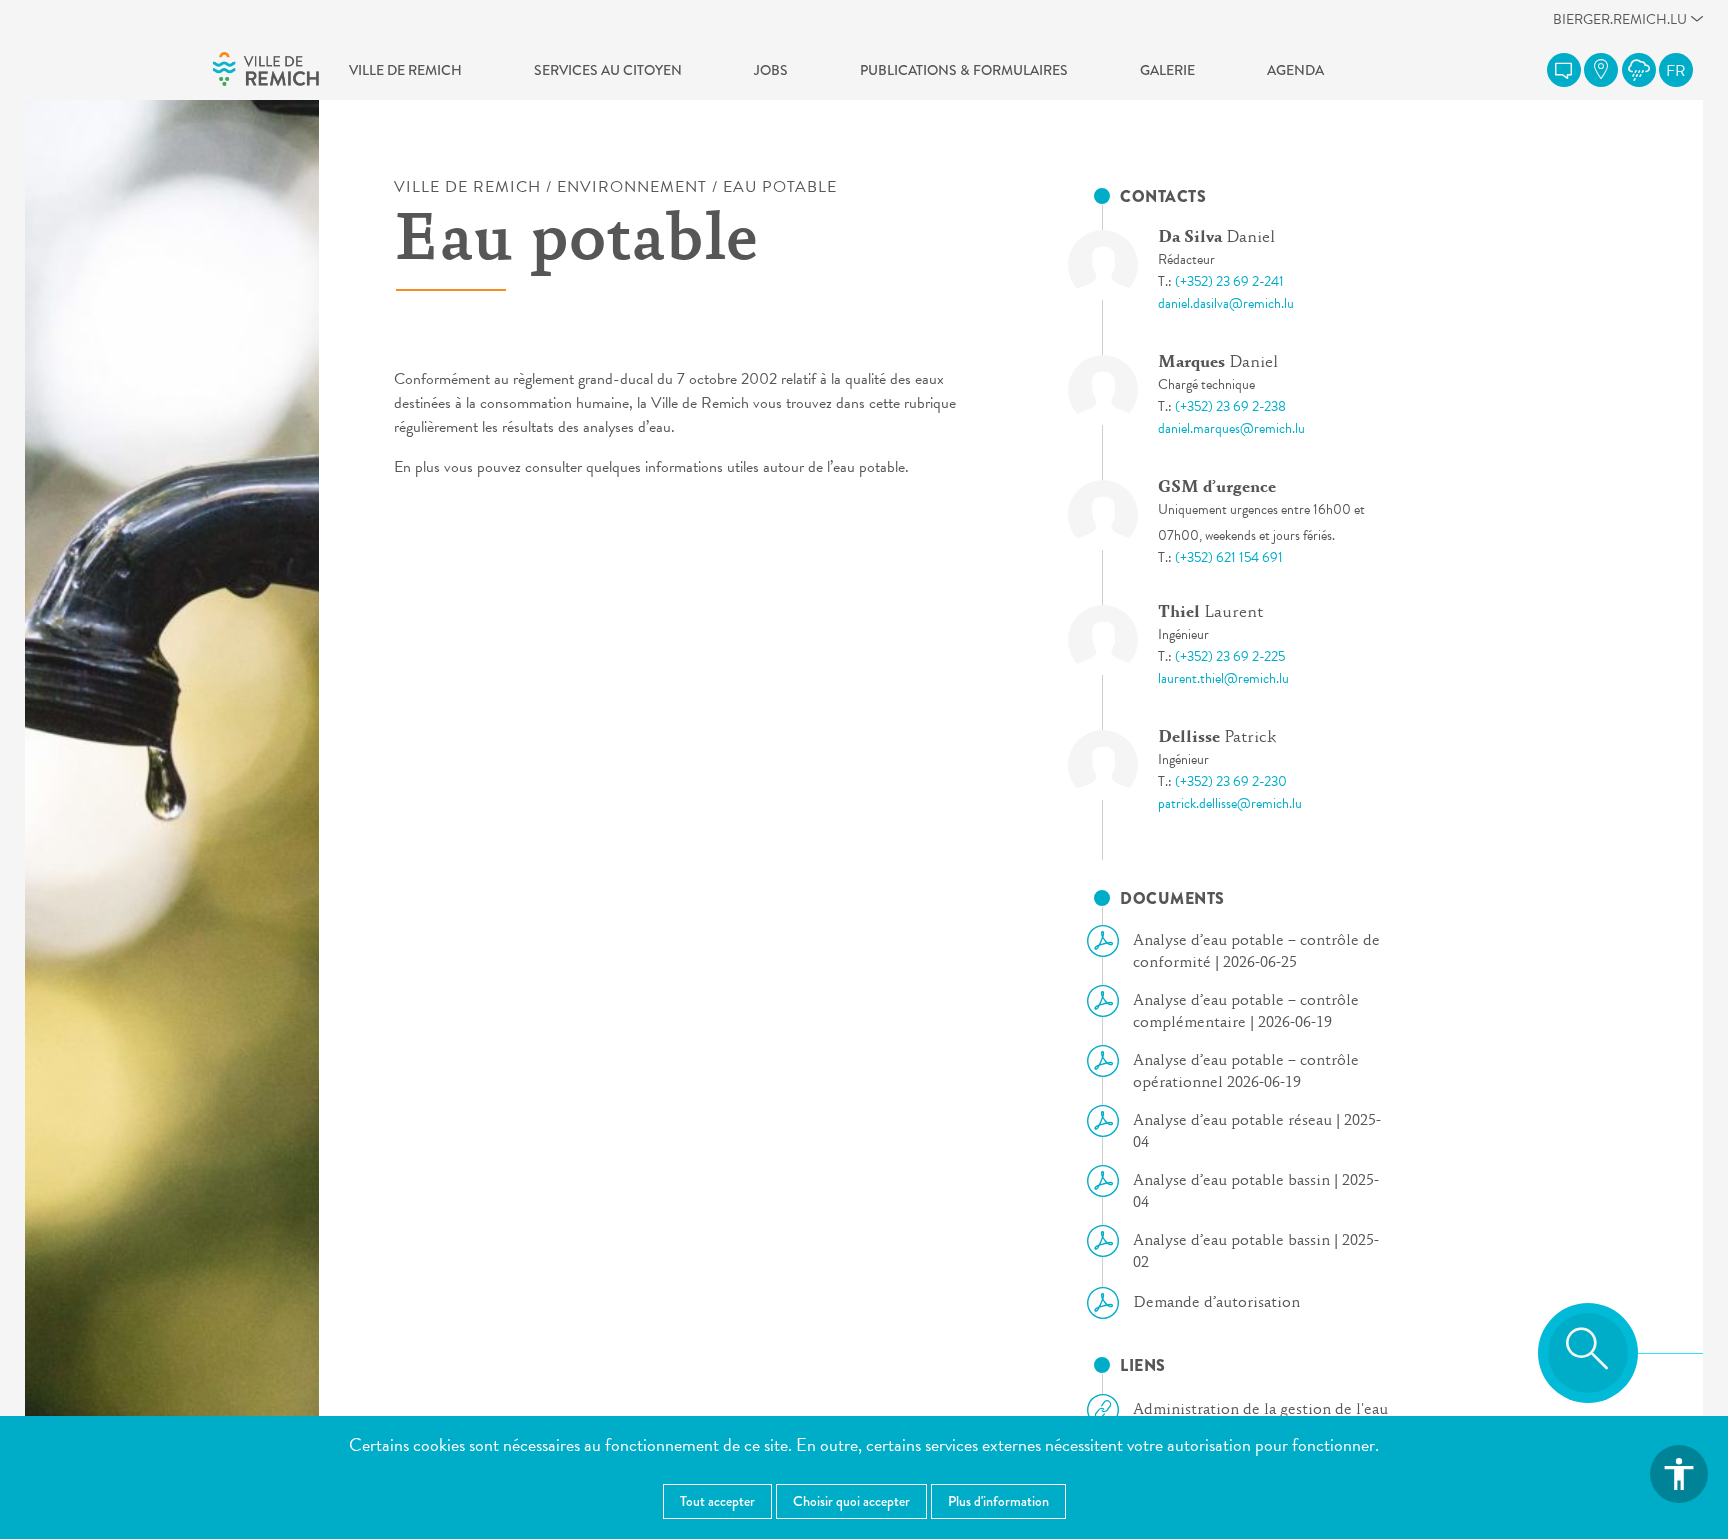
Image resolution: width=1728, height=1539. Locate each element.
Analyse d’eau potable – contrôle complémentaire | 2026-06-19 (1246, 1012)
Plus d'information (998, 1501)
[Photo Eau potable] (1120, 265)
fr (1676, 71)
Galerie (1167, 70)
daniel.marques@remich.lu (1231, 428)
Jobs (771, 70)
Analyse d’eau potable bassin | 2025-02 (1256, 1252)
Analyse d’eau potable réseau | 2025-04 (1257, 1132)
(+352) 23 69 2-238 (1230, 406)
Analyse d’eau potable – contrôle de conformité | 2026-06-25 (1256, 952)
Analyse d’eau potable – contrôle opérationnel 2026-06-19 (1246, 1072)
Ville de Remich (405, 70)
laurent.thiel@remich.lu (1223, 678)
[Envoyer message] (1564, 70)
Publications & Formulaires (964, 70)
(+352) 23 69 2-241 (1229, 281)
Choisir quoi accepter (851, 1501)
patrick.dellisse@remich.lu (1230, 803)
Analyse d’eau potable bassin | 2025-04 (1256, 1192)
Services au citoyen (608, 70)
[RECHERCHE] (1588, 1353)
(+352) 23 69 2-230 (1231, 781)
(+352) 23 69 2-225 (1230, 656)
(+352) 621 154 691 (1229, 557)
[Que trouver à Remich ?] (1601, 70)
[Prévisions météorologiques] (1639, 70)
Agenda (1295, 70)
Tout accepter (717, 1501)
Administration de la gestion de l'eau (1260, 1410)
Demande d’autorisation (1216, 1303)
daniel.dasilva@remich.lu (1226, 303)
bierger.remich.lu (1620, 24)
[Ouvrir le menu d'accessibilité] (1679, 1474)
